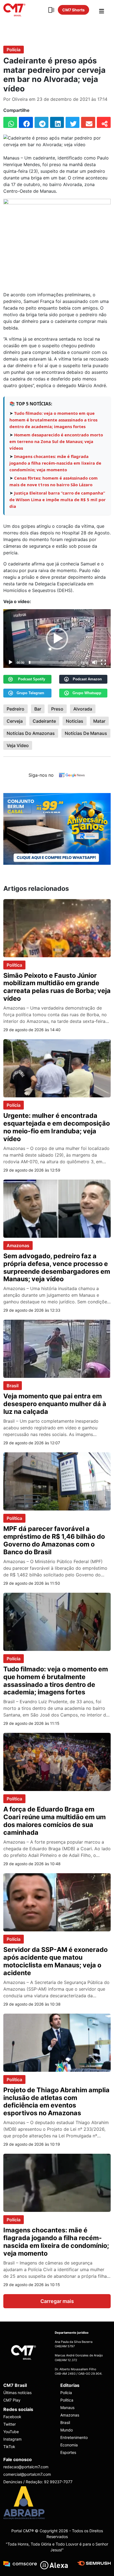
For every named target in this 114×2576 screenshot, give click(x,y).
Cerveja (15, 721)
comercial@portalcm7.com (27, 2474)
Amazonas (18, 1245)
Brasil (13, 1386)
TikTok (9, 2447)
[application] (57, 639)
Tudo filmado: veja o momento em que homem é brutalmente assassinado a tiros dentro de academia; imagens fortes (53, 420)
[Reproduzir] (11, 662)
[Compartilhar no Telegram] (42, 122)
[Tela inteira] (103, 662)
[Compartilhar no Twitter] (72, 122)
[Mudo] (95, 662)
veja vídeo (18, 745)
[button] (57, 639)
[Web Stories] (51, 10)
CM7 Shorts (73, 10)
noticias (75, 721)
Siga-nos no (41, 775)
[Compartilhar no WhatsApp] (10, 122)
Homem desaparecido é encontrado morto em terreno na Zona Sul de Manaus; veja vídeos (56, 441)
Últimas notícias (17, 2393)
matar (99, 721)
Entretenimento (74, 2437)
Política (14, 965)
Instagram (12, 2439)
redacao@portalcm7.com (26, 2467)
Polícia (14, 50)
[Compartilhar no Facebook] (26, 122)
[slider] (53, 662)
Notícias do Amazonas (31, 733)
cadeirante (44, 721)
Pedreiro (15, 709)
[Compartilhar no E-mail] (88, 122)
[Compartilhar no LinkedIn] (57, 122)
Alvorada (83, 709)
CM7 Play (12, 2400)
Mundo (67, 2430)
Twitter (10, 2424)
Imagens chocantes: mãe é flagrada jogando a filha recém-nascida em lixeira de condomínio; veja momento (55, 463)
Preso (57, 709)
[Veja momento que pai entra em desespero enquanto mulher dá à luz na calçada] (57, 1349)
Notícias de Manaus (86, 733)
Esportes (68, 2452)
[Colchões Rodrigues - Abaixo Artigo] (57, 828)
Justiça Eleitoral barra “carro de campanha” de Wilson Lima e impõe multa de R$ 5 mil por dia (58, 500)
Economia (69, 2445)
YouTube (11, 2432)
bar (38, 709)
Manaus (67, 2408)
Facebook (12, 2417)
